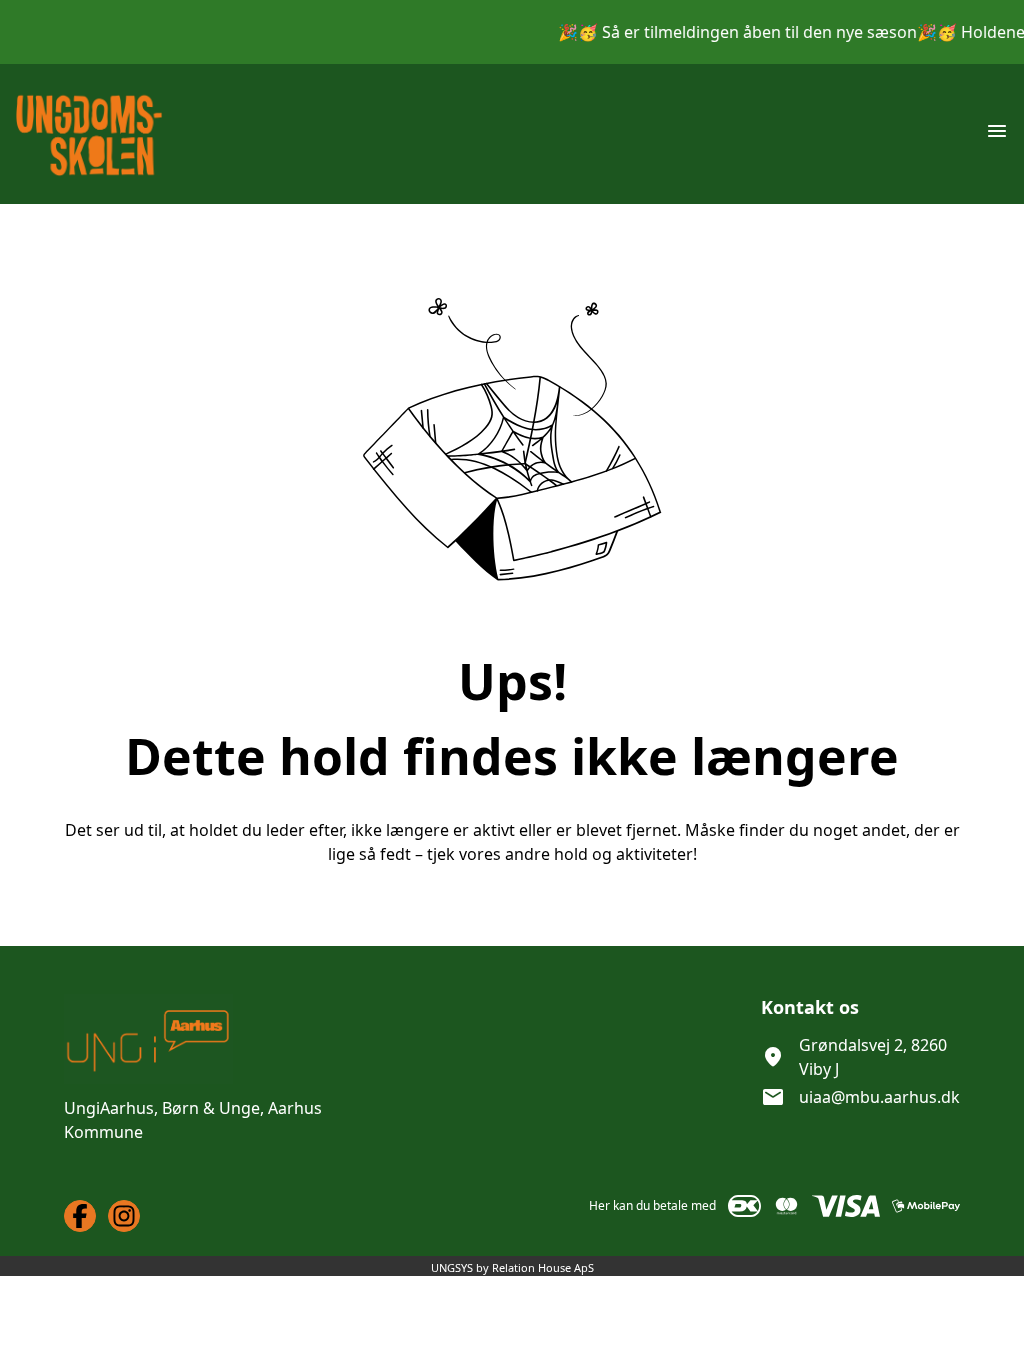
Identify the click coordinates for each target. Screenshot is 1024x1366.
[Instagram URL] (124, 1216)
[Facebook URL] (80, 1216)
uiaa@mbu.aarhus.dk (879, 1097)
